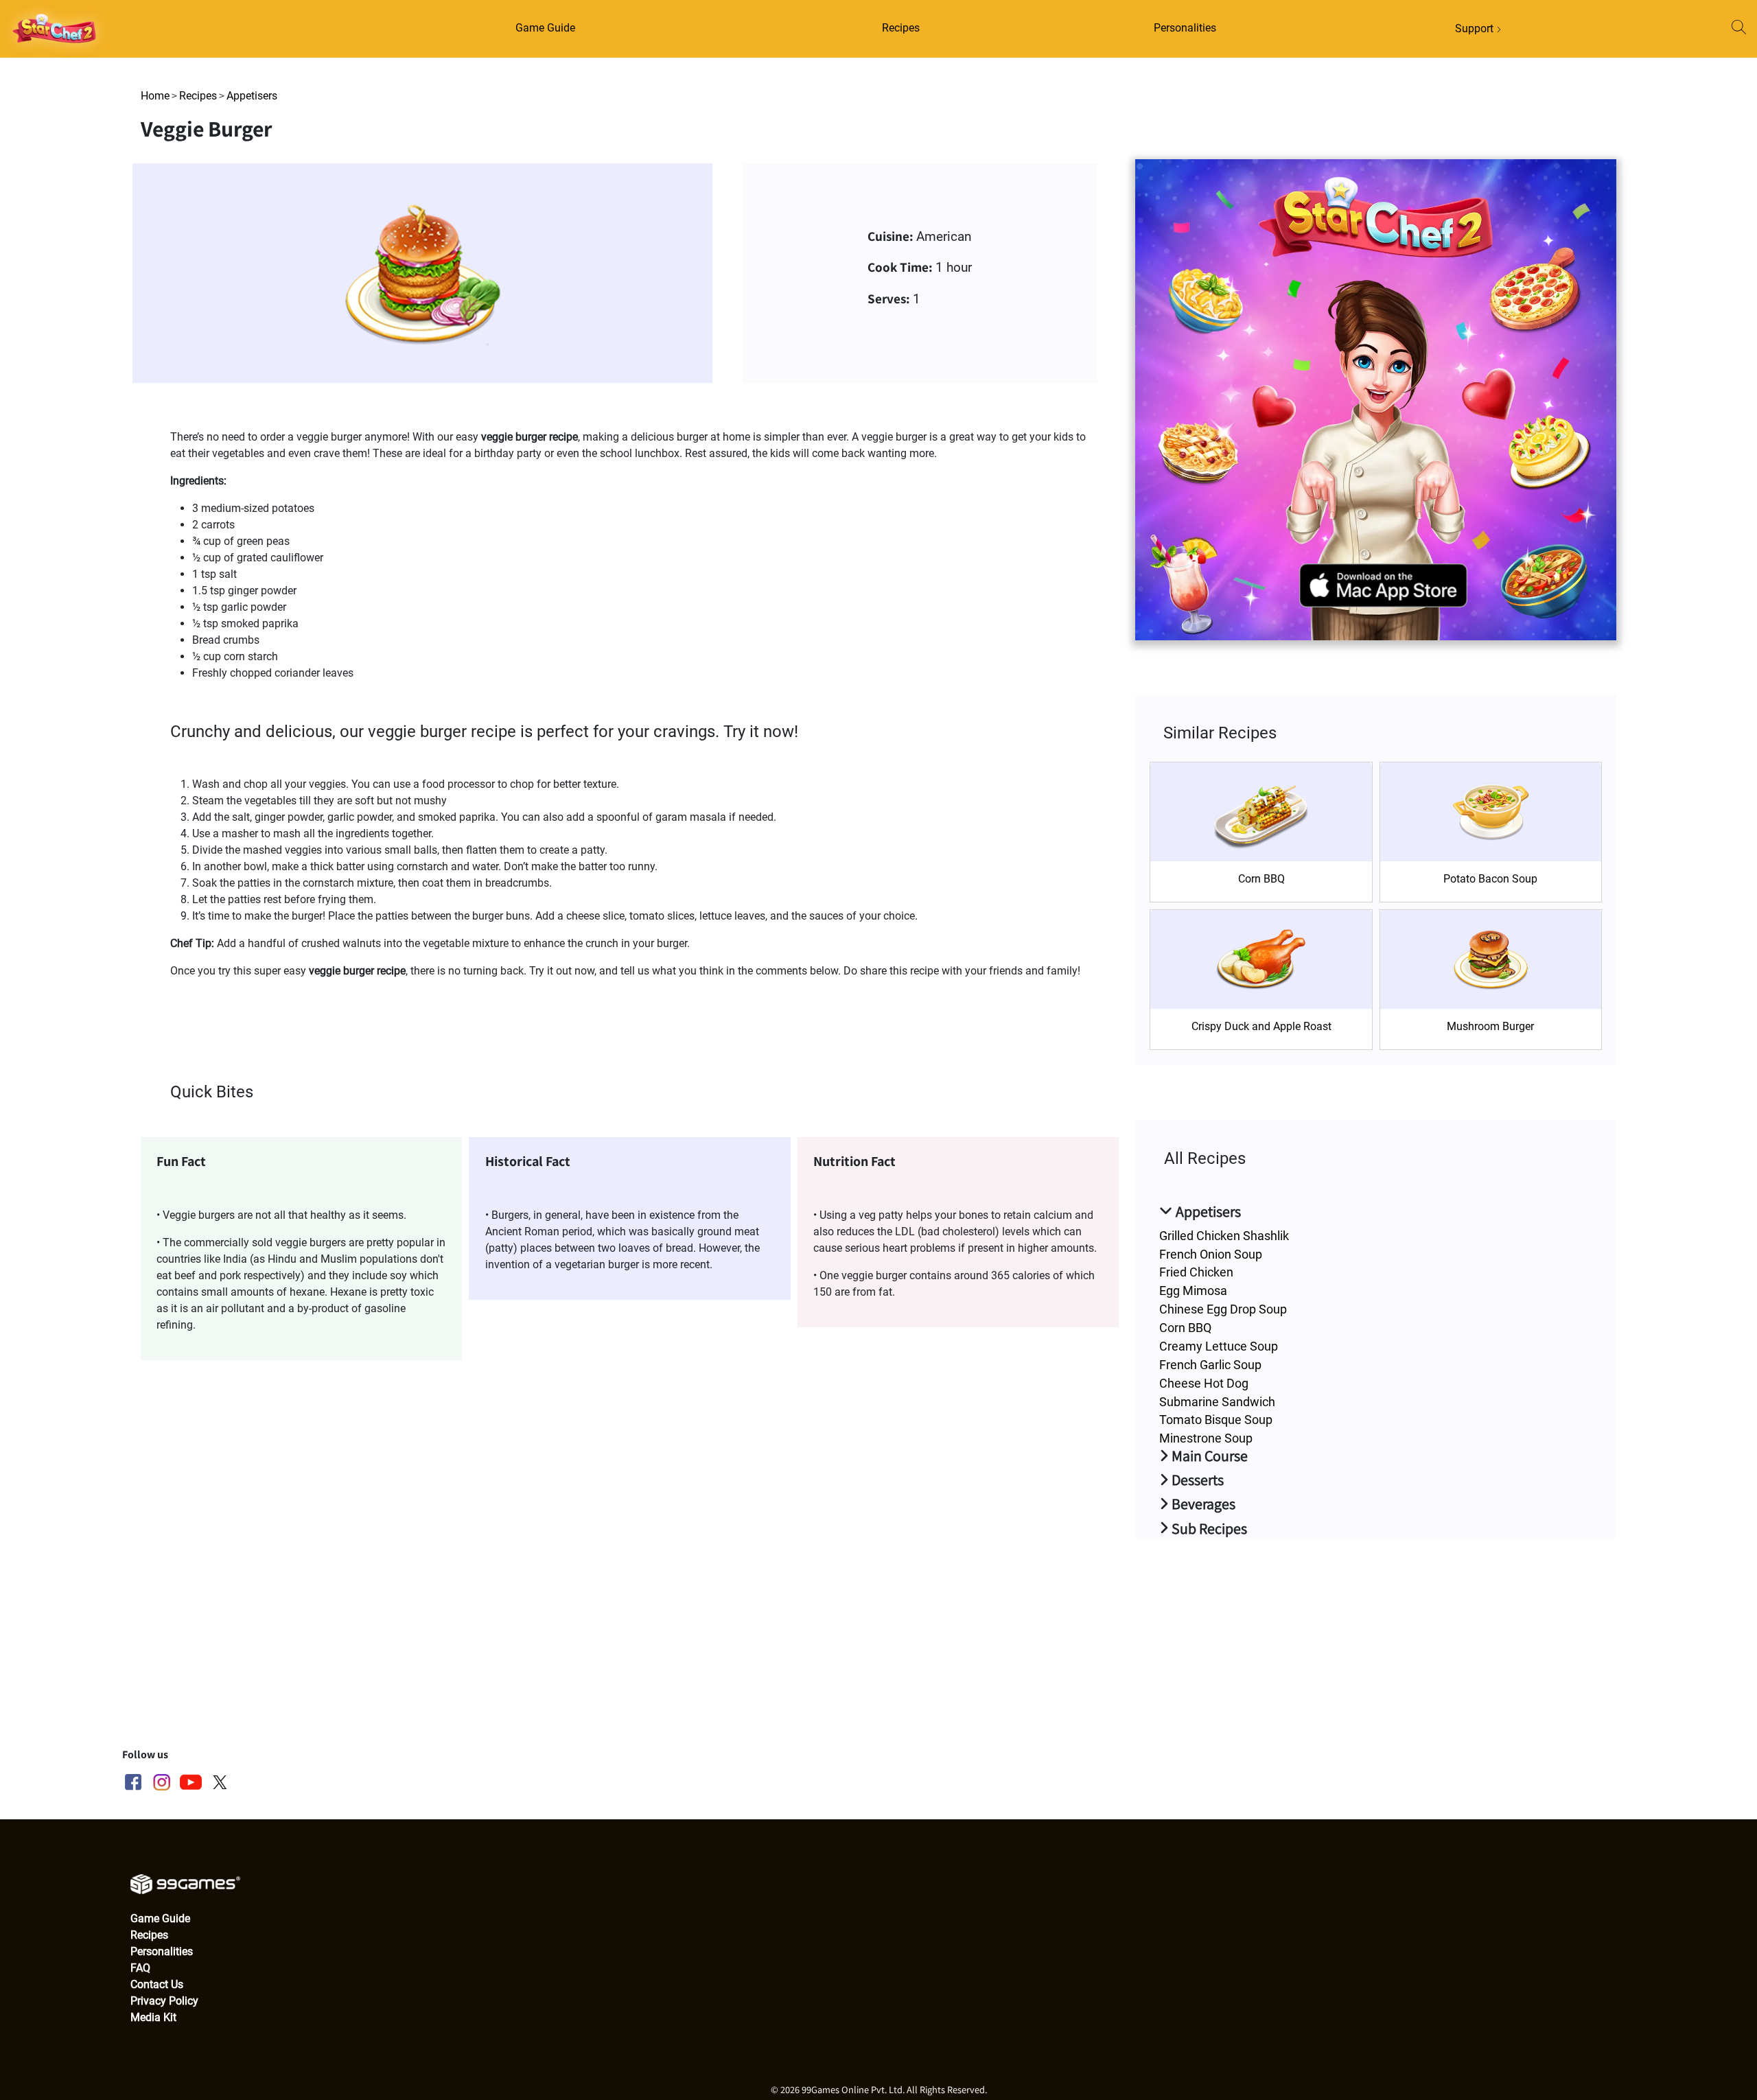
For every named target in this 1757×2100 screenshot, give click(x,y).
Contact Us (157, 1984)
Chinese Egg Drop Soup (1223, 1309)
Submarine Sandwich (1217, 1402)
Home (155, 96)
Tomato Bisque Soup (1216, 1420)
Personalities (1185, 28)
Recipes (901, 28)
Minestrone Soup (1206, 1438)
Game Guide (545, 28)
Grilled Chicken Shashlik (1224, 1236)
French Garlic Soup (1210, 1365)
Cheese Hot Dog (1204, 1383)
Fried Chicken (1196, 1272)
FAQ (140, 1968)
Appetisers (252, 96)
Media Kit (153, 2017)
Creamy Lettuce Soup (1219, 1346)
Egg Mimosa (1193, 1291)
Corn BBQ (1185, 1328)
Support (1476, 28)
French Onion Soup (1211, 1254)
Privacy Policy (164, 2001)
